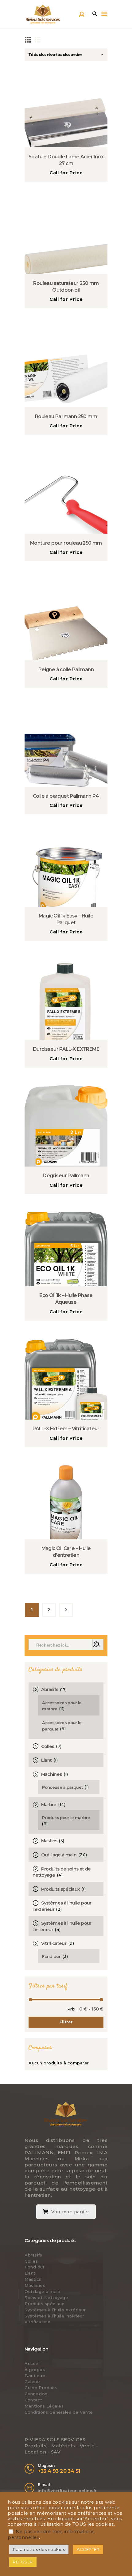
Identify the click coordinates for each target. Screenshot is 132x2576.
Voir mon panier (70, 2212)
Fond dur (51, 1956)
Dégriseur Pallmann (66, 1176)
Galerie (32, 2381)
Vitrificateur (54, 1943)
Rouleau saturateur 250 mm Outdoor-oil (66, 287)
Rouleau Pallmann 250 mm (66, 416)
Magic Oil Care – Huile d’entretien (66, 1552)
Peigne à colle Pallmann (66, 670)
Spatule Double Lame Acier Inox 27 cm (66, 160)
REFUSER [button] (23, 2562)
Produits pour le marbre (66, 1818)
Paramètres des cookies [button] (39, 2549)
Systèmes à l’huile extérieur (55, 2310)
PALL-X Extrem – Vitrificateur (66, 1429)
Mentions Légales (44, 2406)
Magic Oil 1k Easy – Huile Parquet (66, 919)
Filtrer (66, 2022)
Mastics (49, 1841)
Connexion (36, 2394)
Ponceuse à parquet (62, 1787)
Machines (52, 1774)
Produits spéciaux (60, 1889)
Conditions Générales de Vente (59, 2412)
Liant (47, 1760)
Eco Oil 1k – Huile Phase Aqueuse (66, 1299)
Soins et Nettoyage (46, 2298)
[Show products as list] (38, 39)
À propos (35, 2370)
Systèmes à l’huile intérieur (54, 2316)
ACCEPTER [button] (88, 2549)
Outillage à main (59, 1855)
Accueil (33, 2363)
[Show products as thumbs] (28, 39)
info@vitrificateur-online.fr (67, 2491)
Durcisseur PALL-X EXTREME (66, 1049)
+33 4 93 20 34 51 (59, 2471)
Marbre (49, 1805)
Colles (48, 1746)
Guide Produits (41, 2388)
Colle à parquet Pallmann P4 (66, 796)
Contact (33, 2400)
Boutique (35, 2376)
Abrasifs (50, 1689)
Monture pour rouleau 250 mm (66, 543)
